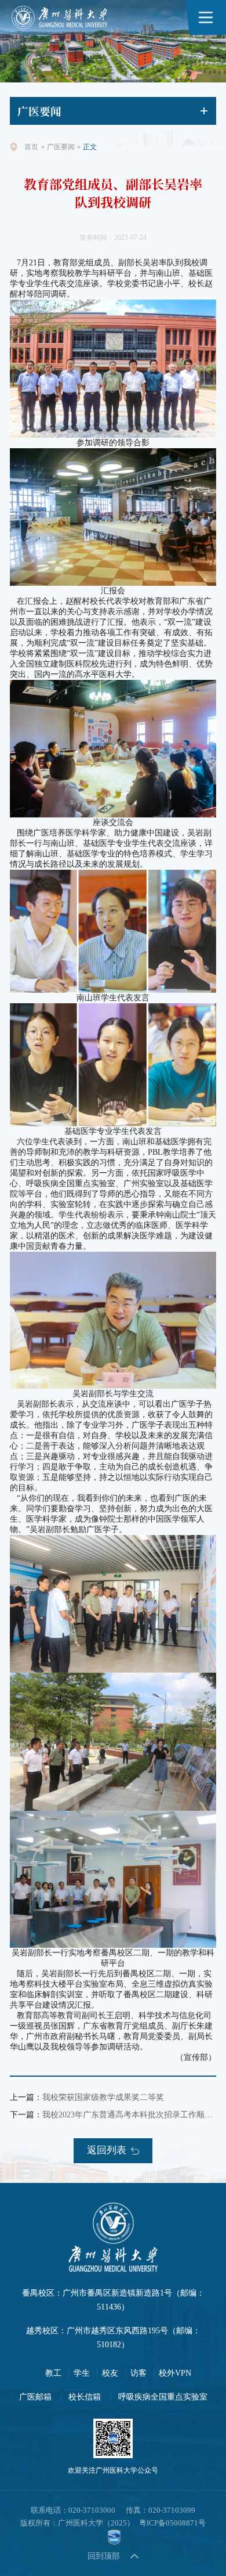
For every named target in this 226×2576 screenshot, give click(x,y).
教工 (53, 2373)
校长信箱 (85, 2397)
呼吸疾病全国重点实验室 (163, 2397)
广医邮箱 (35, 2397)
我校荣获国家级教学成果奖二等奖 (103, 2097)
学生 (82, 2373)
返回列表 (107, 2150)
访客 (138, 2373)
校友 (110, 2373)
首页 (31, 147)
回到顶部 (104, 2556)
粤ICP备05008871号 (172, 2523)
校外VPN (175, 2373)
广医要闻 (61, 147)
